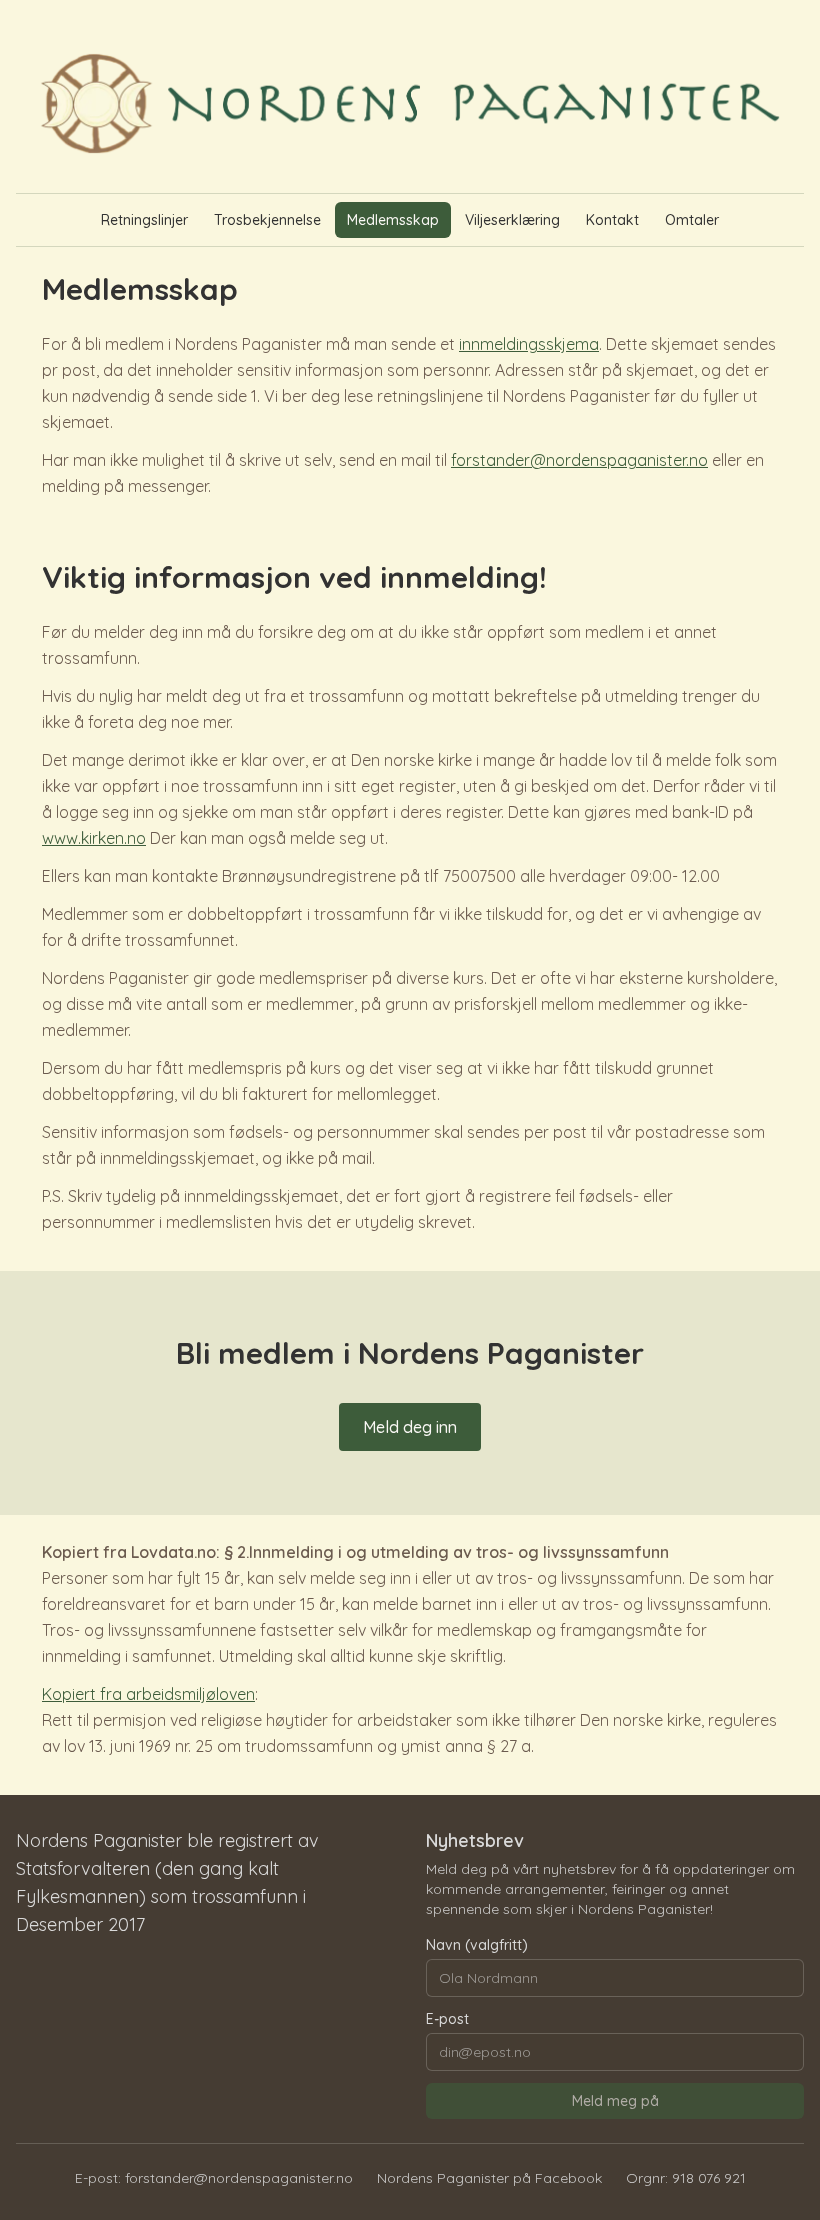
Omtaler (692, 220)
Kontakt (612, 220)
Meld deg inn (410, 1427)
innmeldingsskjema (529, 344)
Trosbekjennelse (267, 220)
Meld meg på (615, 2101)
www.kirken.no (94, 838)
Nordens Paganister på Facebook (489, 2178)
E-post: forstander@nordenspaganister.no (214, 2178)
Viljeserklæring (512, 220)
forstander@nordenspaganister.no (579, 460)
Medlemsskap (393, 220)
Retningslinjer (144, 220)
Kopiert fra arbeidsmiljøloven (148, 1694)
